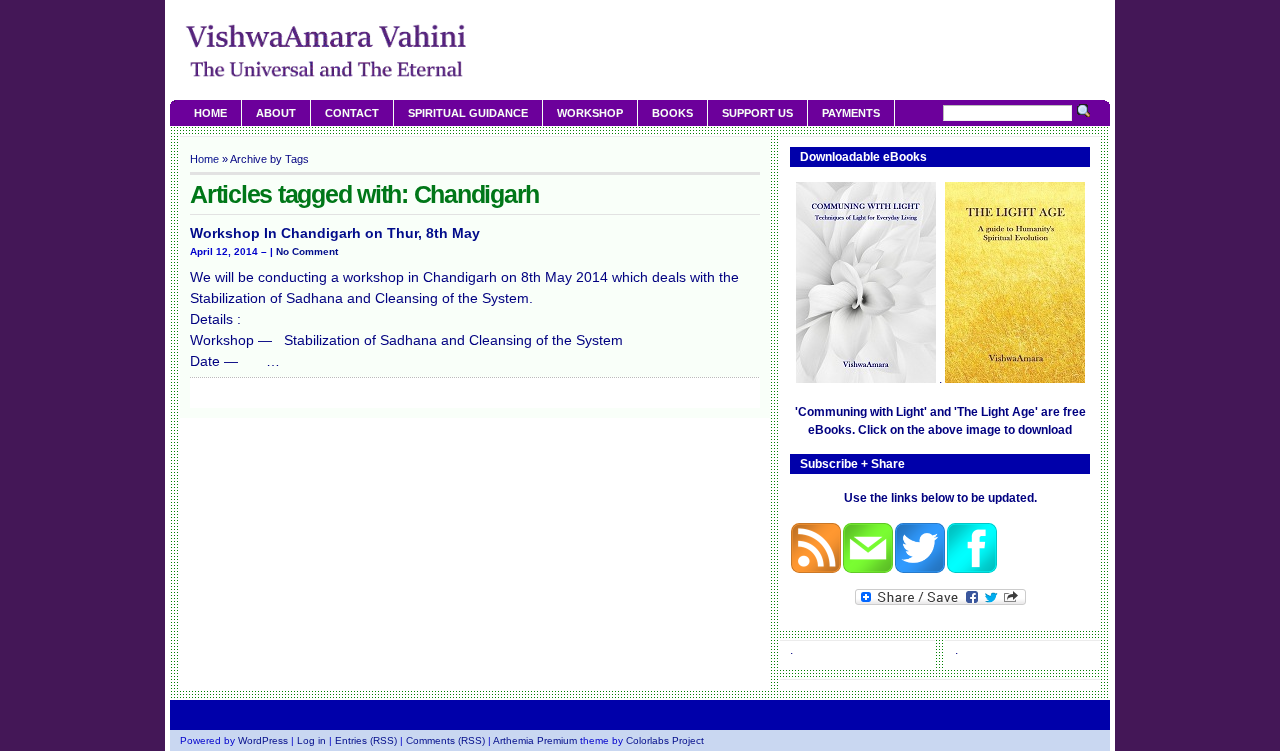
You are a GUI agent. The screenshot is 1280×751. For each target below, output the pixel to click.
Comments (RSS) (445, 740)
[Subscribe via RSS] (816, 570)
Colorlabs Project (665, 740)
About (276, 113)
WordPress (263, 740)
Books (672, 113)
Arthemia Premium (535, 740)
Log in (311, 740)
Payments (851, 113)
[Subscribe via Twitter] (920, 570)
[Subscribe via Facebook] (972, 570)
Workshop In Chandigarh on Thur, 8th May (335, 233)
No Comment (307, 251)
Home (210, 113)
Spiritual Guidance (468, 113)
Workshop (590, 113)
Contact (352, 113)
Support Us (757, 113)
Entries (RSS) (366, 740)
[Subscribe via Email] (868, 570)
